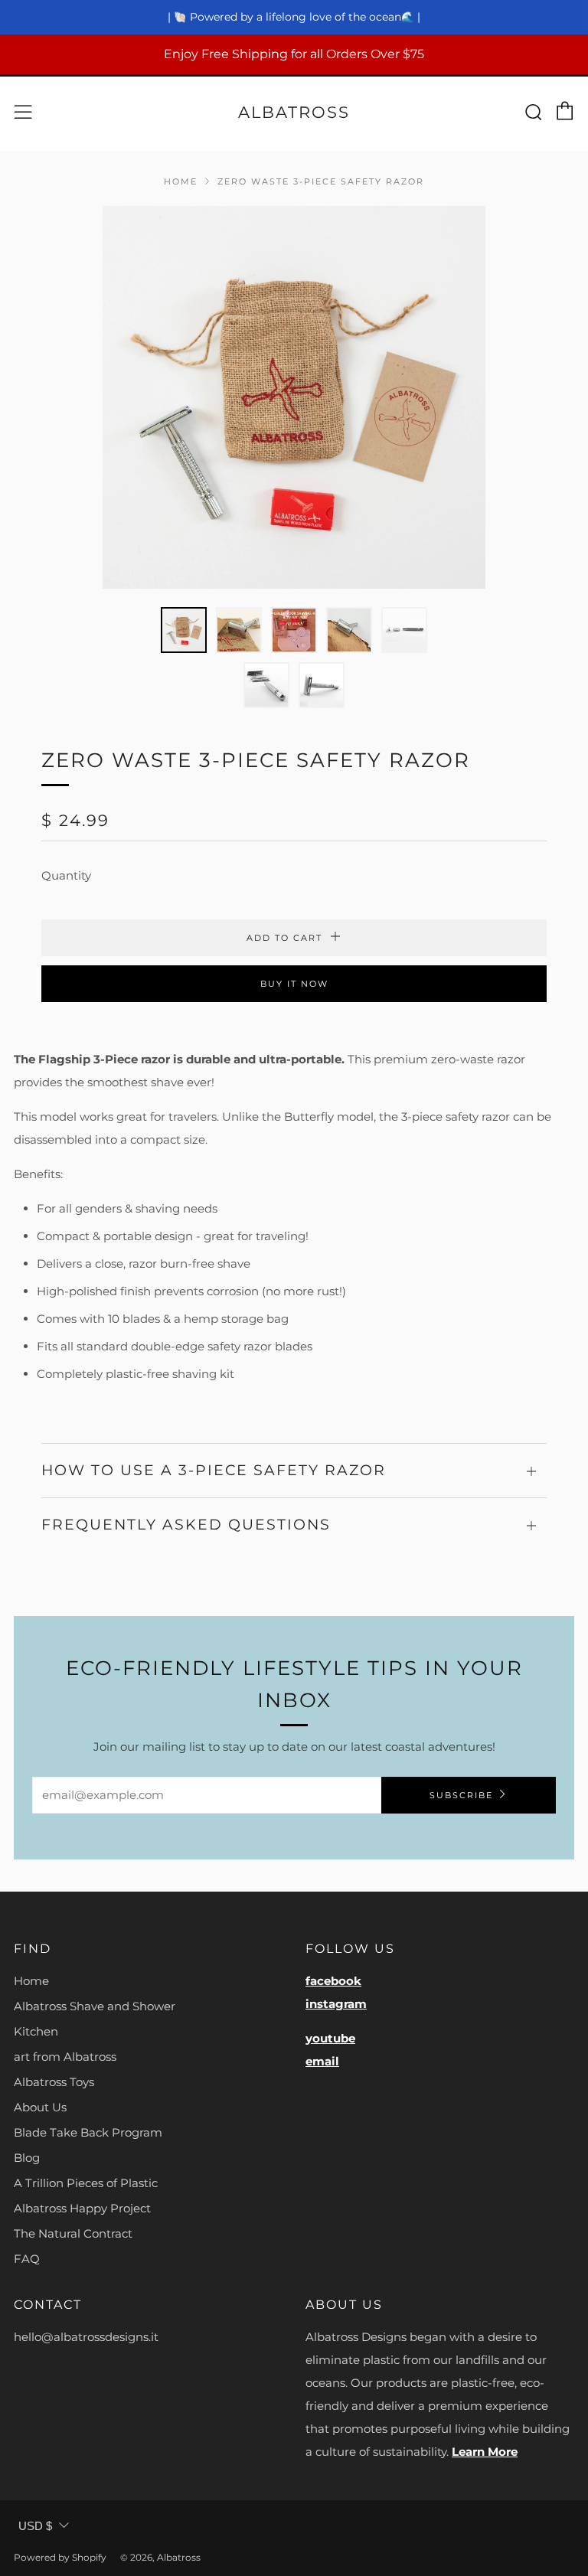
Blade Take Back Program (88, 2132)
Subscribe (461, 1795)
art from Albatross (65, 2057)
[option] (294, 397)
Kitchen (36, 2031)
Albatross (294, 112)
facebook (333, 1981)
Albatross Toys (54, 2082)
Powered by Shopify (60, 2557)
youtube (330, 2038)
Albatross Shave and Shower (95, 2006)
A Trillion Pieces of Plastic (86, 2183)
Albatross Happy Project (82, 2208)
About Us (40, 2107)
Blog (27, 2158)
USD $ (35, 2526)
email (322, 2061)
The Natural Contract (73, 2233)
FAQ (27, 2259)
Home (181, 181)
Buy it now (294, 984)
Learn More (485, 2452)
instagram (336, 2004)
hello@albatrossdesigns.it (86, 2337)
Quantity (66, 875)
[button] (184, 630)
